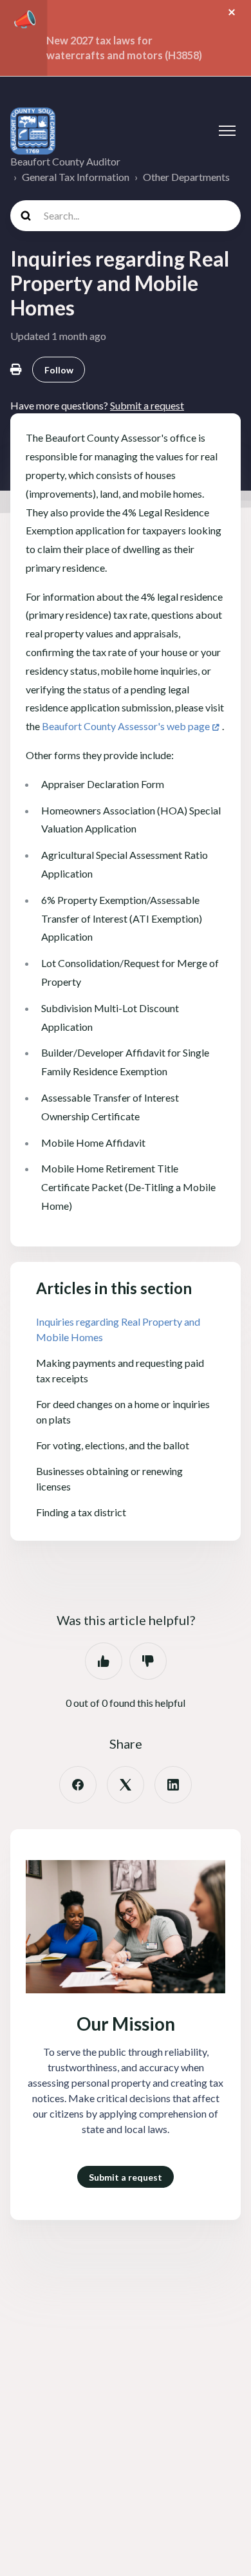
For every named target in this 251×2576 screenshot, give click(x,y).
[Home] (33, 131)
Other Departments (186, 177)
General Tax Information (76, 177)
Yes (104, 1661)
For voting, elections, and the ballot (113, 1445)
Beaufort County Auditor (65, 161)
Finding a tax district (81, 1512)
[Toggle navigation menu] (227, 131)
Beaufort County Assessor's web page (126, 726)
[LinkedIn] (173, 1785)
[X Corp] (126, 1785)
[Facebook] (78, 1785)
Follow (59, 370)
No (148, 1661)
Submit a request (126, 2177)
